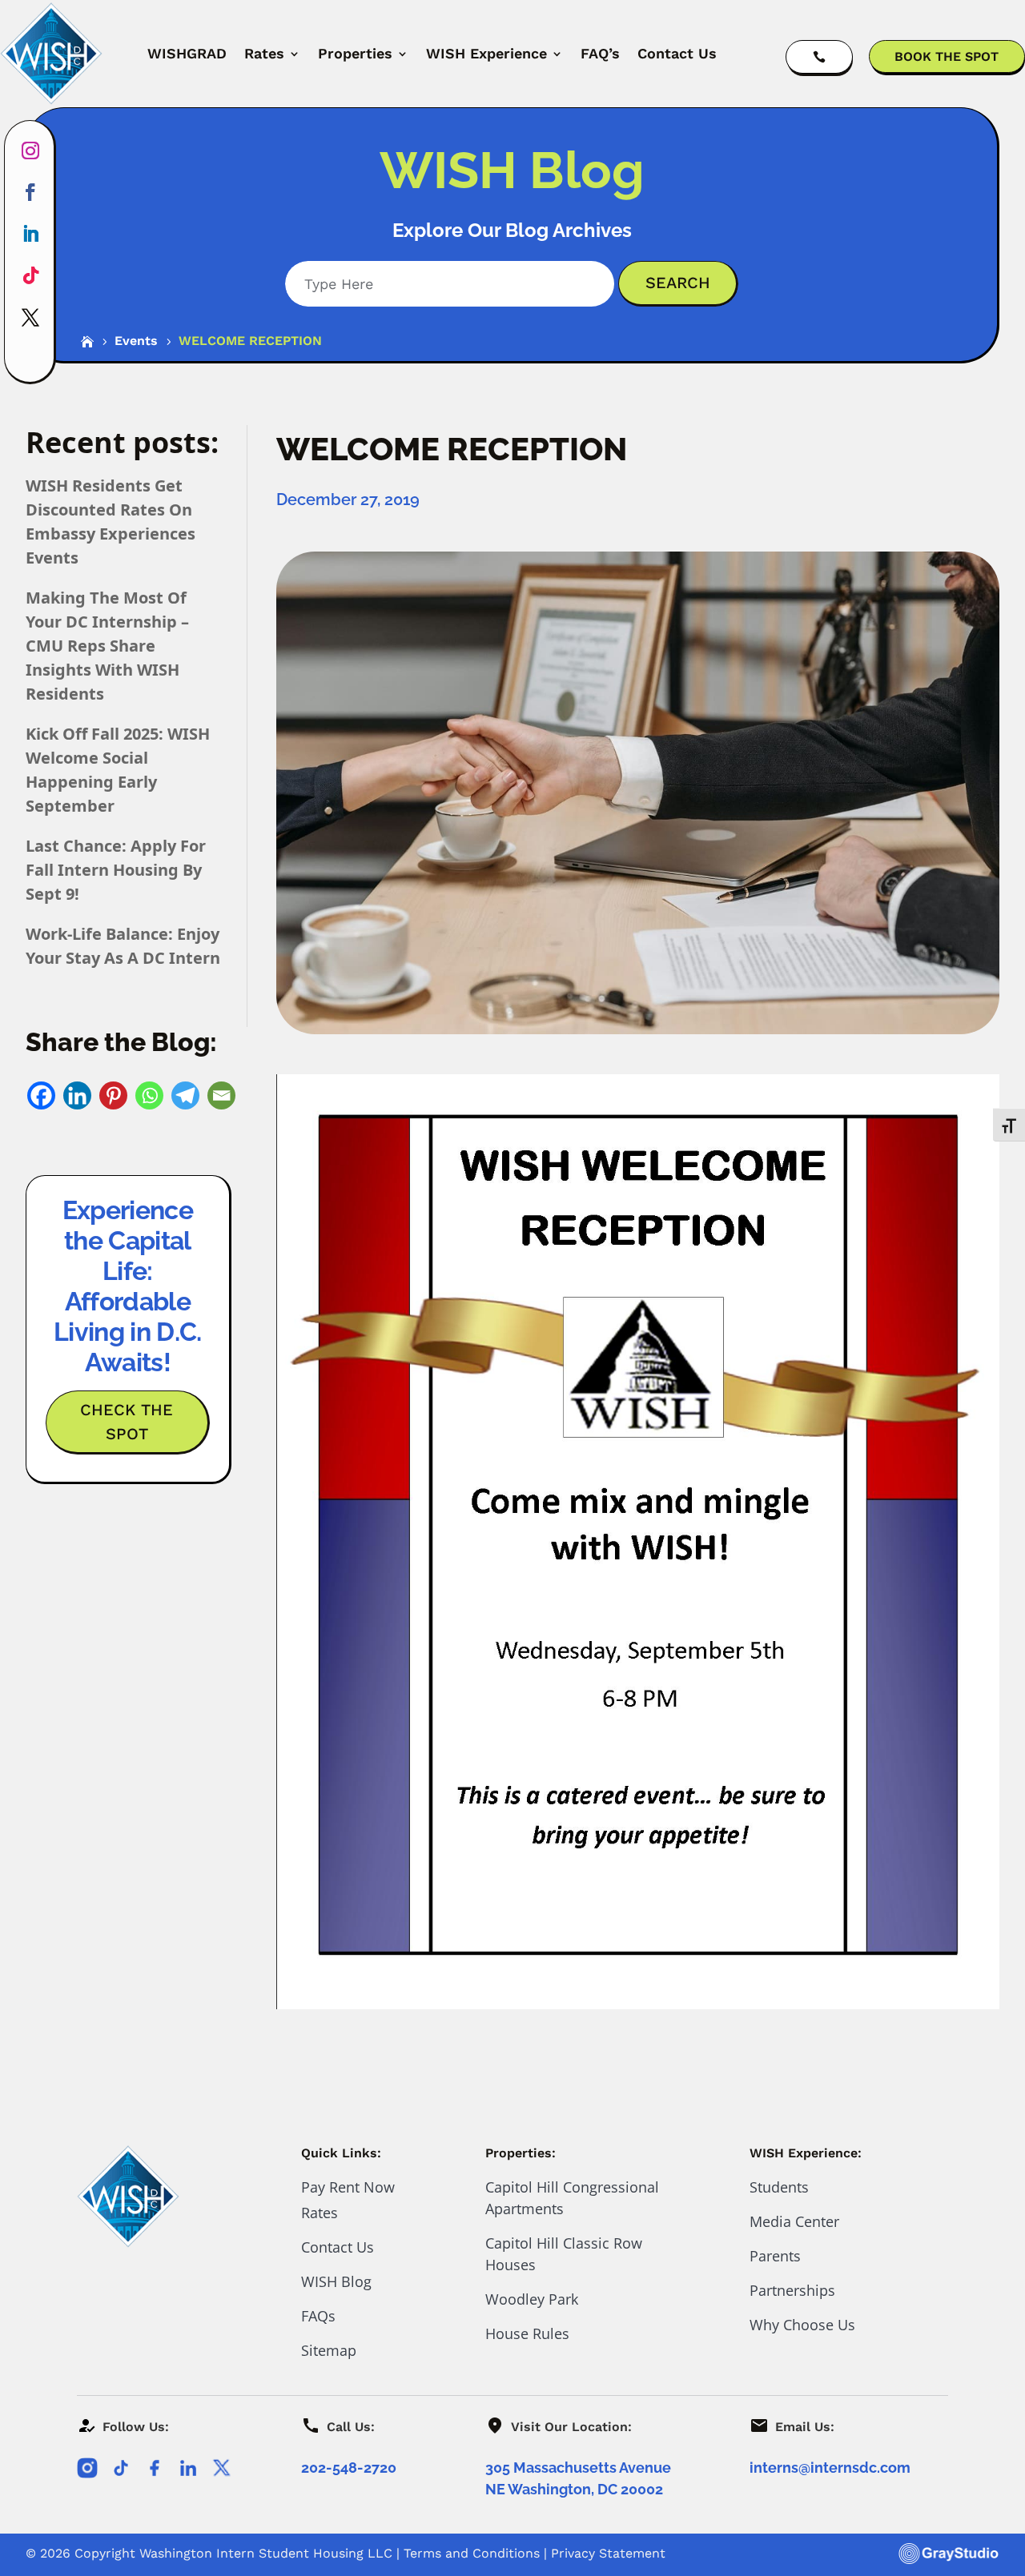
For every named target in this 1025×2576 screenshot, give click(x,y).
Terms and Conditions (472, 2553)
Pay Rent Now (348, 2187)
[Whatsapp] (149, 1095)
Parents (775, 2256)
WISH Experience (486, 53)
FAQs (318, 2316)
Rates (264, 53)
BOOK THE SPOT (947, 56)
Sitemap (329, 2350)
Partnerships (792, 2290)
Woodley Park (532, 2299)
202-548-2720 (349, 2468)
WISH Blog (336, 2281)
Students (779, 2187)
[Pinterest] (113, 1095)
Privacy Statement (608, 2553)
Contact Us (677, 53)
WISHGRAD (187, 53)
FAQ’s (600, 53)
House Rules (527, 2333)
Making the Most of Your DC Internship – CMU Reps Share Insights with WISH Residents (107, 646)
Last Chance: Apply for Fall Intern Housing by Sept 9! (116, 870)
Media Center (794, 2221)
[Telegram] (185, 1095)
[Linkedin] (77, 1095)
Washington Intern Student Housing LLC (266, 2553)
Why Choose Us (802, 2325)
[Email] (221, 1095)
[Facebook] (41, 1095)
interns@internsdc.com (830, 2468)
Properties (355, 53)
